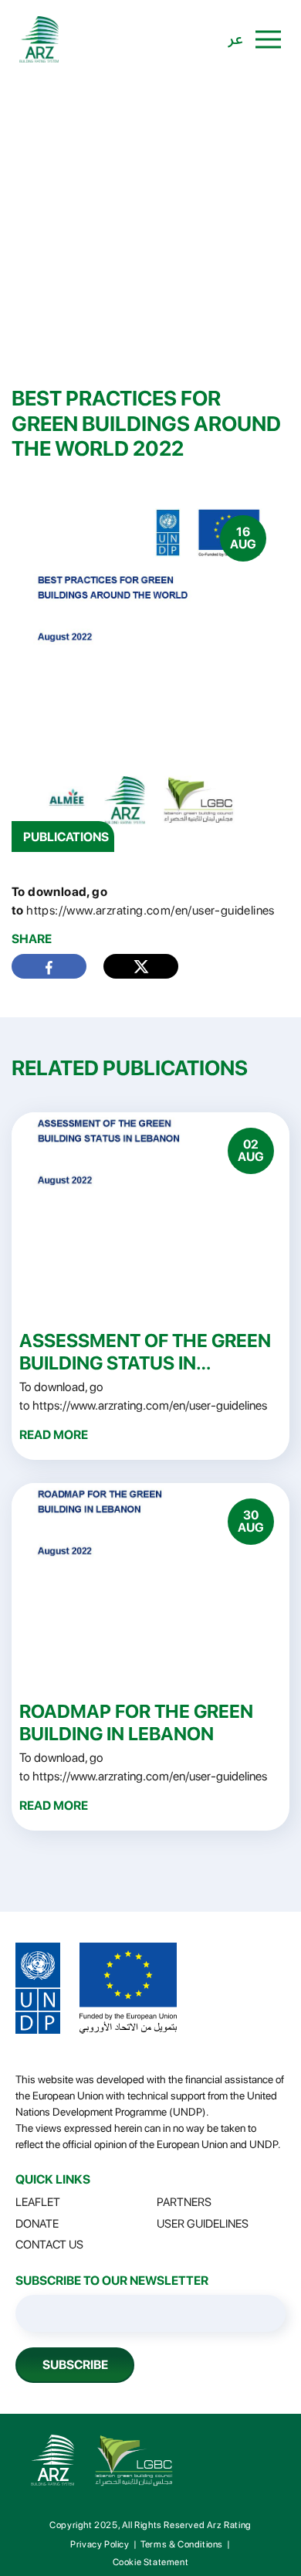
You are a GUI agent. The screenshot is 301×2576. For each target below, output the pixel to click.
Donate (37, 2224)
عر (236, 39)
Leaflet (38, 2202)
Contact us (49, 2245)
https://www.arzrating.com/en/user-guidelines (150, 910)
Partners (184, 2202)
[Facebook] (49, 967)
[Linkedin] (141, 966)
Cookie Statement (151, 2562)
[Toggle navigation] (268, 39)
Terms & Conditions (182, 2544)
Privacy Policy (100, 2544)
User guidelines (203, 2224)
